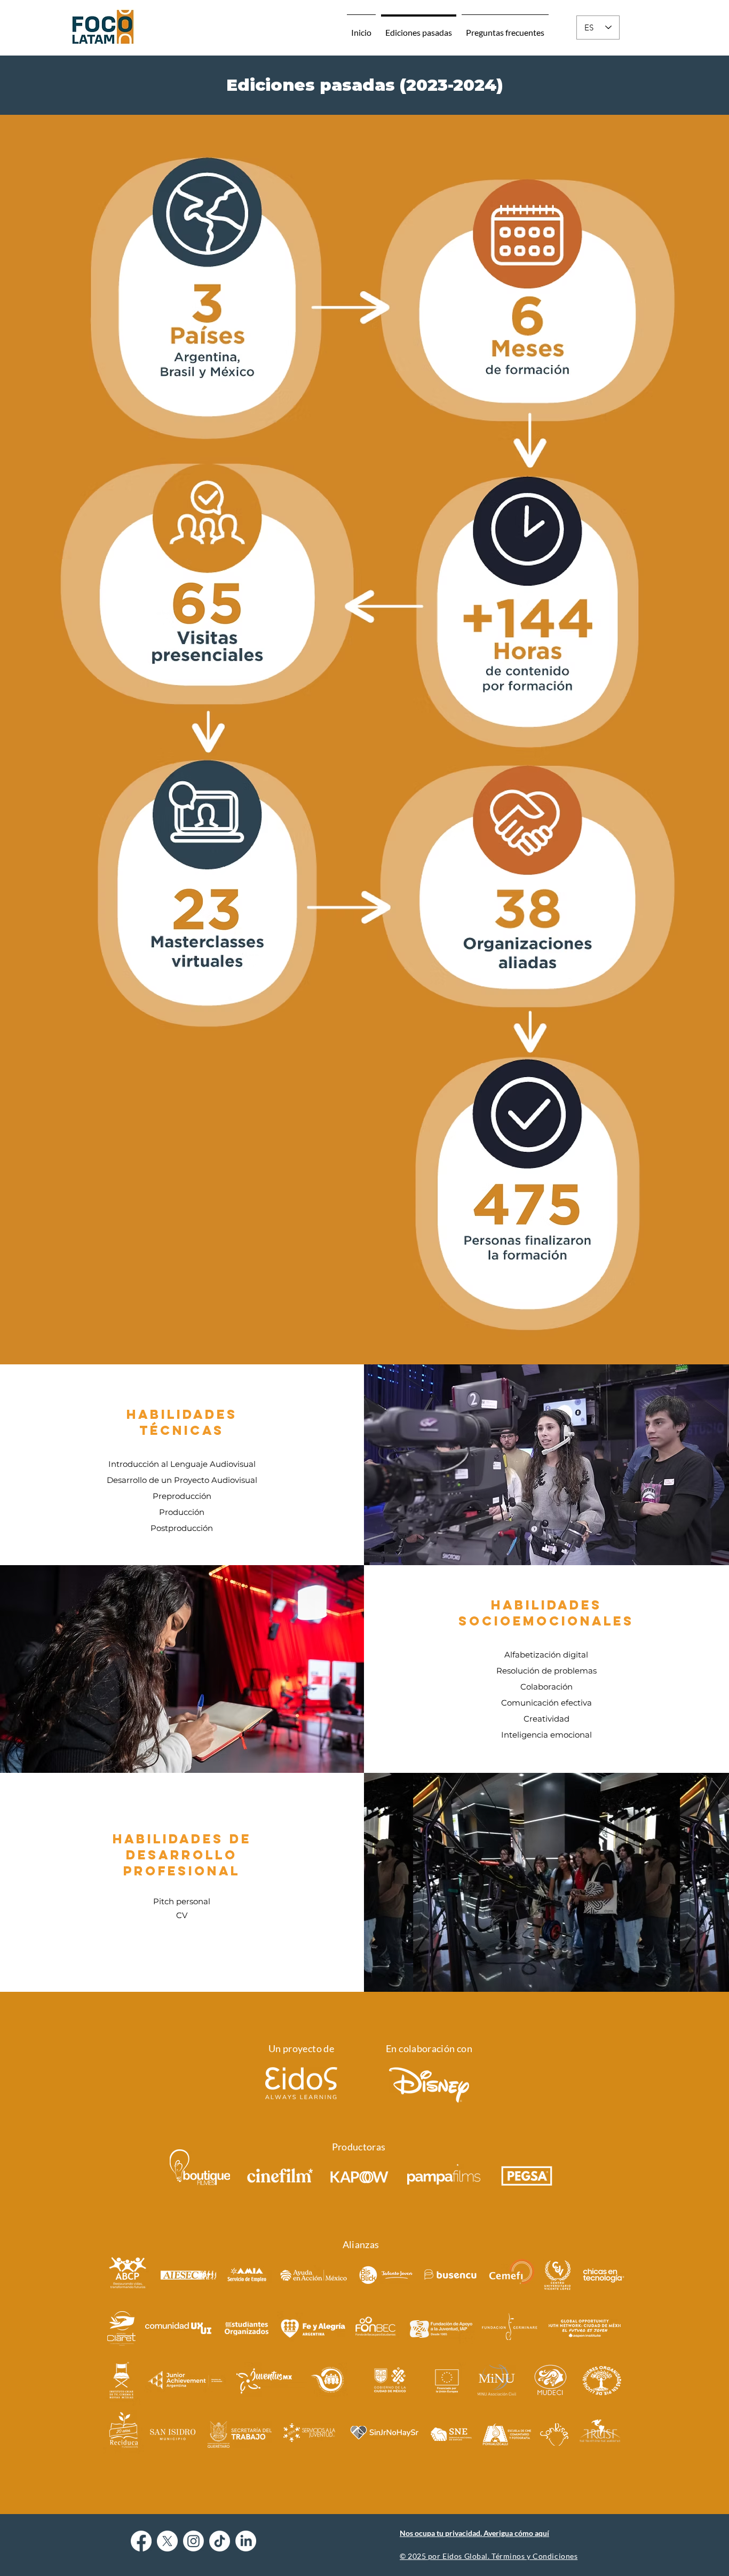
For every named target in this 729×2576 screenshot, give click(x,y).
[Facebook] (141, 2541)
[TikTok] (220, 2541)
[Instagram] (193, 2541)
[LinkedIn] (246, 2541)
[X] (167, 2541)
